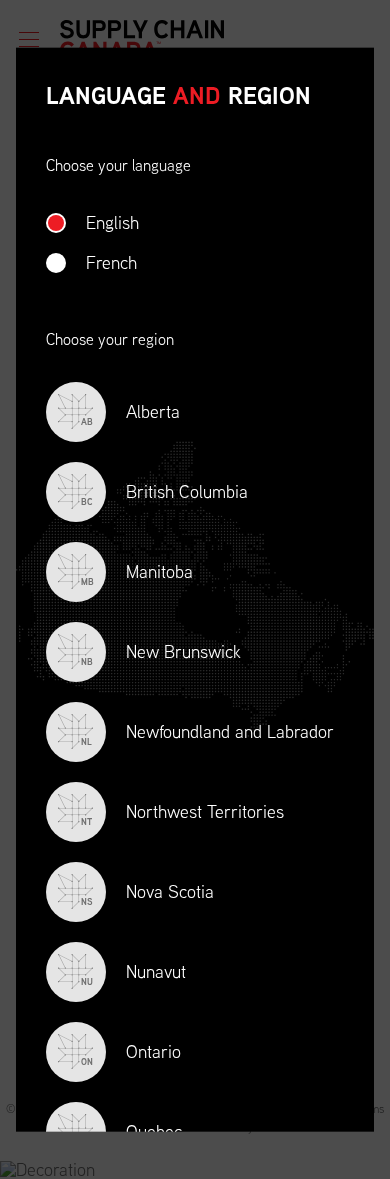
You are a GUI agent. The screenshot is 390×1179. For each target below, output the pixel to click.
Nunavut (133, 972)
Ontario (131, 1052)
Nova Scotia (147, 892)
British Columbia (164, 492)
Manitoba (137, 572)
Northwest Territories (182, 812)
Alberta (130, 412)
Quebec (131, 1132)
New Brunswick (161, 652)
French (111, 261)
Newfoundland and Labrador (207, 732)
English (112, 221)
